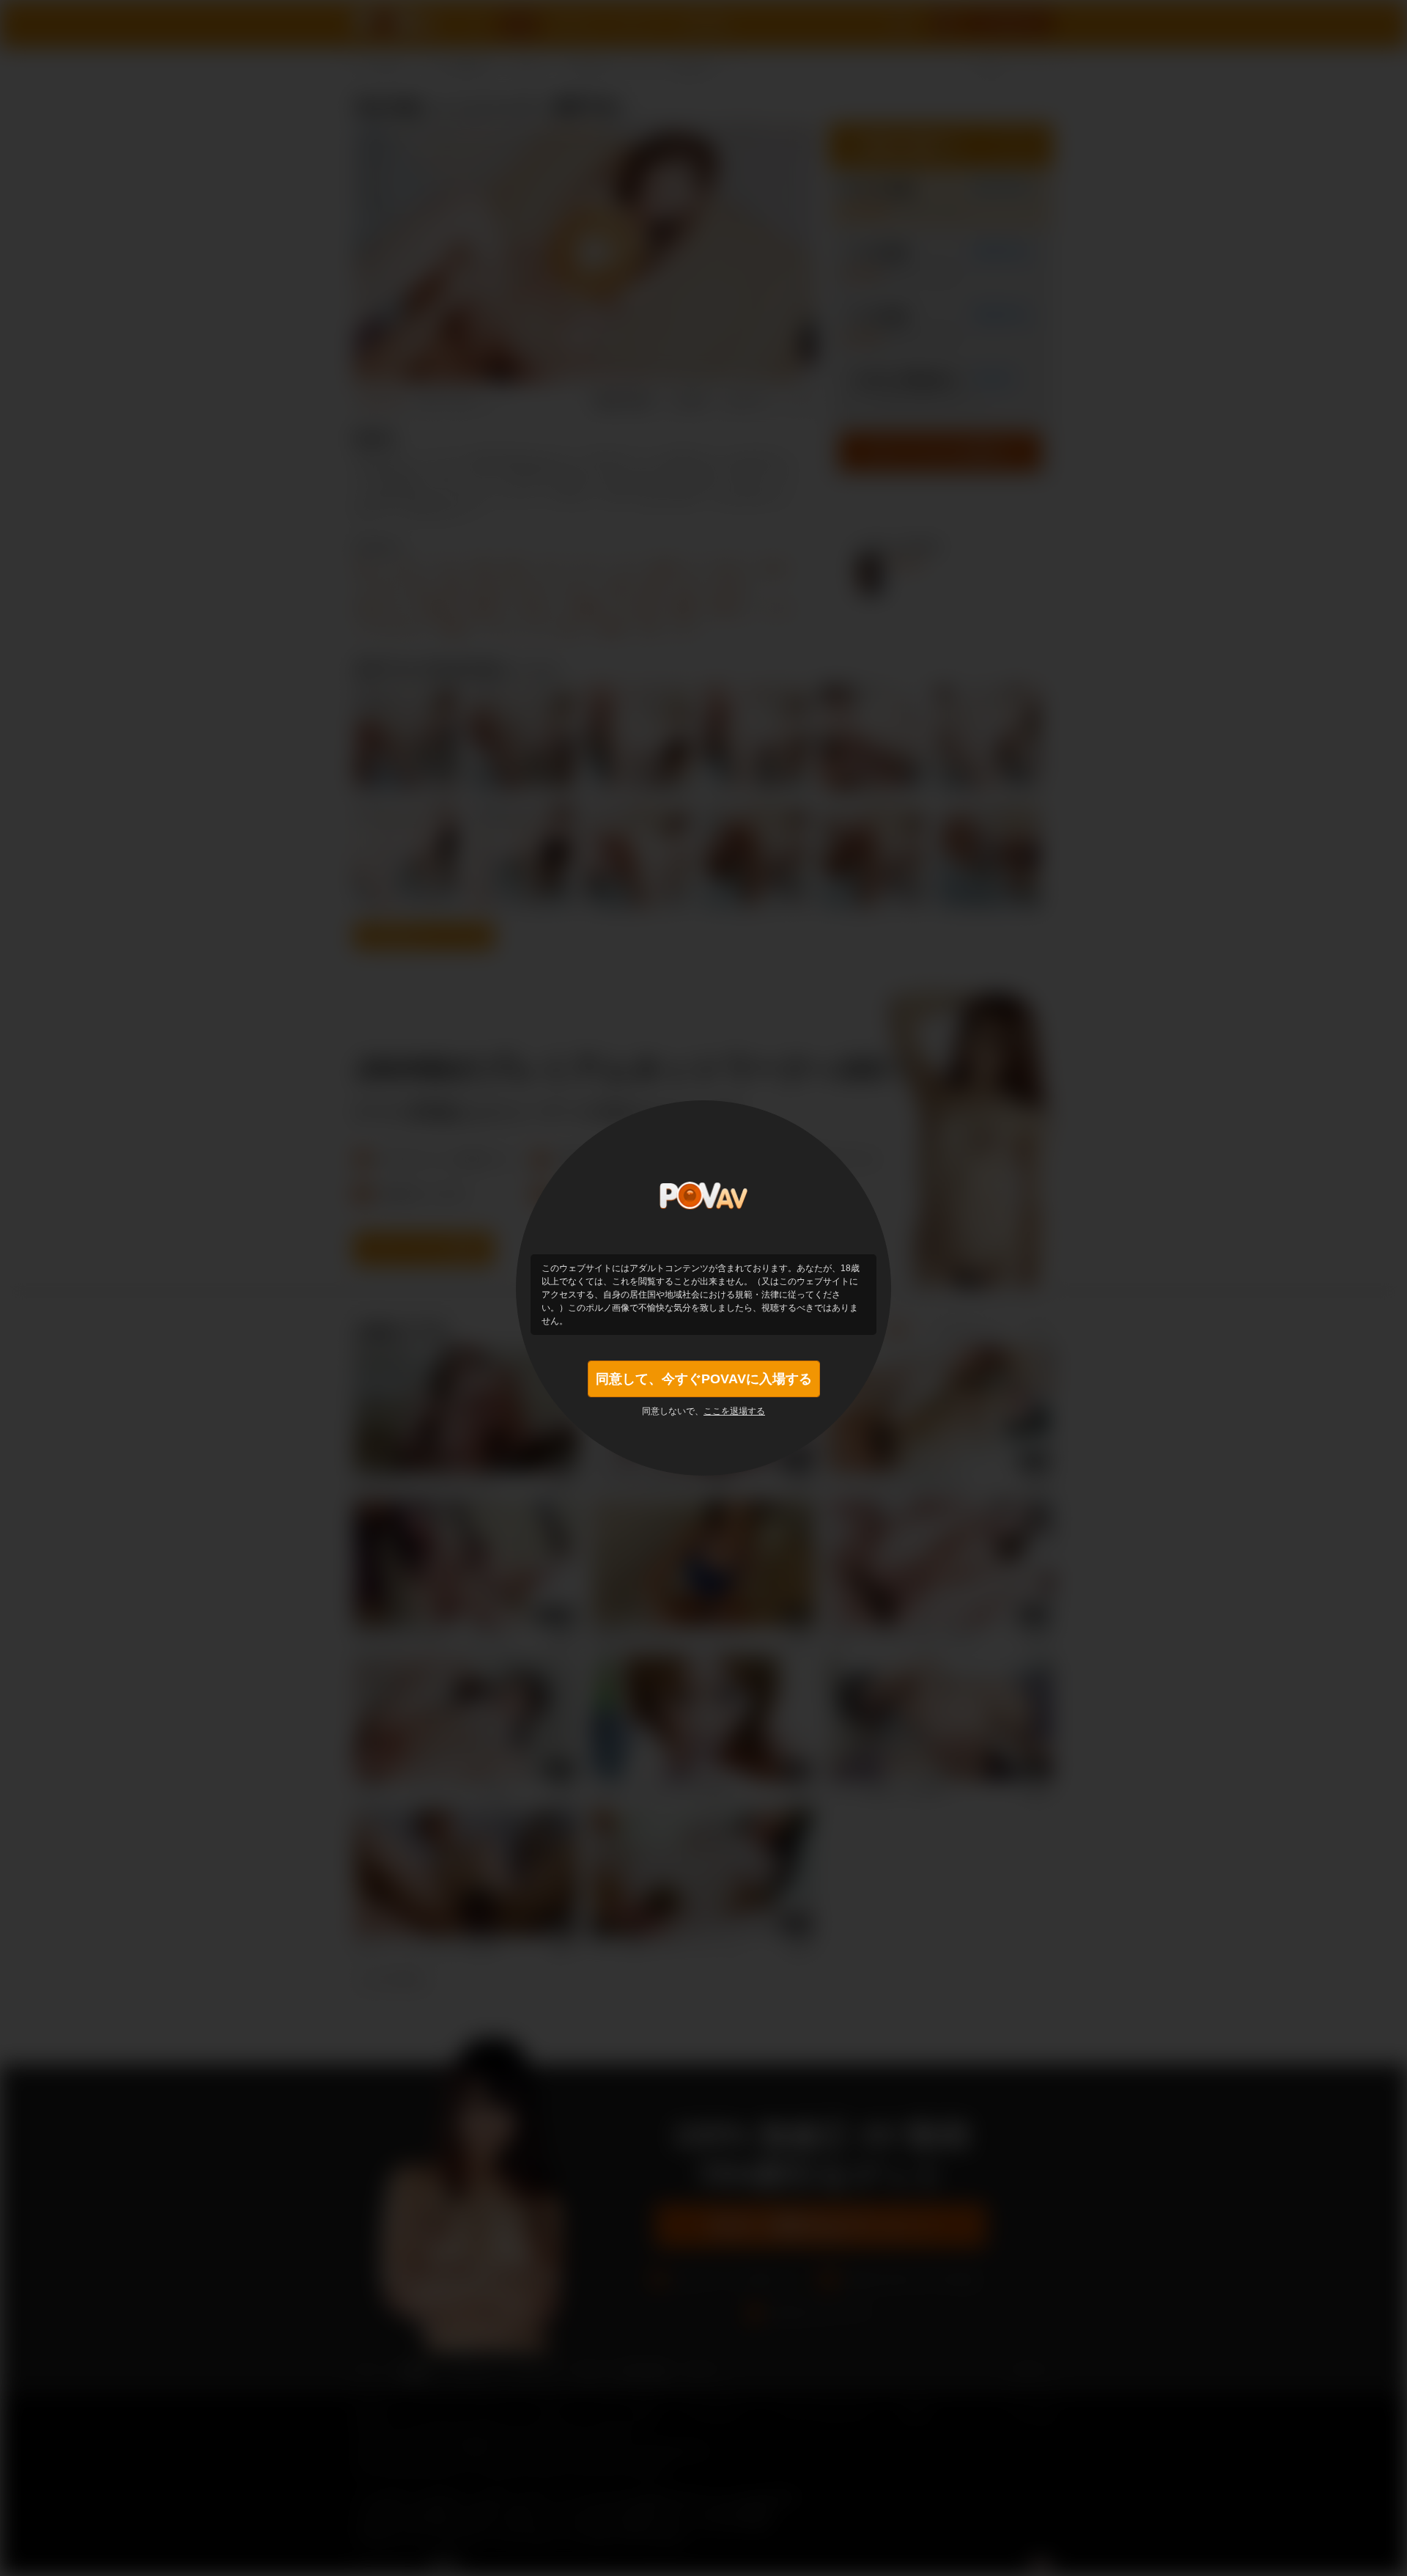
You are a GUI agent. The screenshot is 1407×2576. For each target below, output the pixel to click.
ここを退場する (734, 1411)
